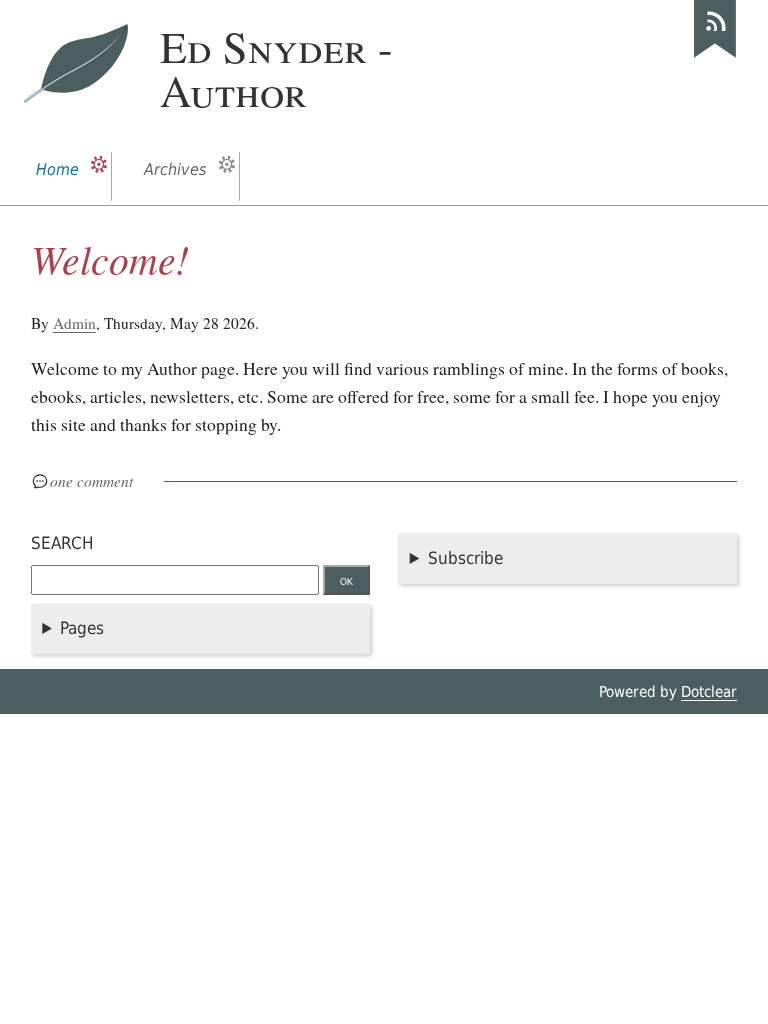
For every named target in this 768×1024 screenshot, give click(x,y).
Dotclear (709, 692)
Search (62, 543)
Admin (74, 323)
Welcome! (110, 258)
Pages (82, 628)
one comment (91, 481)
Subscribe (465, 558)
